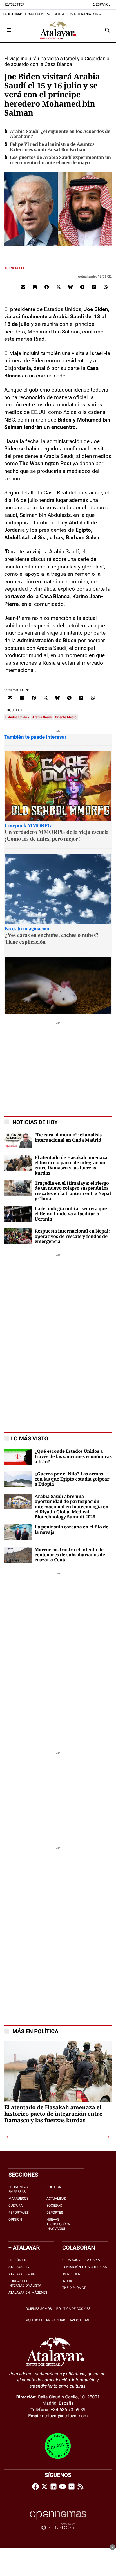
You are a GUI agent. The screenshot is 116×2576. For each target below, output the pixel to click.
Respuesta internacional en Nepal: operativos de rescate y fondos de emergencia (72, 1236)
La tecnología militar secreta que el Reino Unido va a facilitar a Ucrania (71, 1214)
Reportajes (19, 2213)
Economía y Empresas (19, 2189)
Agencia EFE (15, 268)
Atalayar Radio (22, 2274)
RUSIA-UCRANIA (79, 14)
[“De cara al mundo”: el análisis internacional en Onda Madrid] (18, 1140)
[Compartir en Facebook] (47, 287)
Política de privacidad (46, 2320)
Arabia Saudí (42, 717)
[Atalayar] (58, 30)
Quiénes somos (39, 2309)
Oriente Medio (66, 717)
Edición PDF (18, 2260)
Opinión (15, 2220)
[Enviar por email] (23, 287)
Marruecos (18, 2199)
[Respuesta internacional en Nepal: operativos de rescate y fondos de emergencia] (18, 1236)
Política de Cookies (73, 2309)
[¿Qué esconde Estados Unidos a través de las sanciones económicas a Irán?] (18, 1456)
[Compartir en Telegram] (82, 287)
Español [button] (103, 4)
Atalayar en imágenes (28, 2292)
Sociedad (54, 2206)
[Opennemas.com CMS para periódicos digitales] (58, 2520)
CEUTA (59, 14)
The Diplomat (74, 2288)
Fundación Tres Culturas (84, 2267)
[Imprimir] (35, 287)
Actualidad (56, 2199)
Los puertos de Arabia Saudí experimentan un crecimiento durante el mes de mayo (60, 160)
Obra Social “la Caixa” (82, 2260)
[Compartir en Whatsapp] (106, 287)
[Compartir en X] (59, 287)
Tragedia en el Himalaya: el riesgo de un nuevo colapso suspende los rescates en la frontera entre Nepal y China (73, 1191)
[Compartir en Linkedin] (94, 287)
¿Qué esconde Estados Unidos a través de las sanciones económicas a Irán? (73, 1457)
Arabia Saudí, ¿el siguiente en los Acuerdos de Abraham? (60, 134)
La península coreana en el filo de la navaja (72, 1530)
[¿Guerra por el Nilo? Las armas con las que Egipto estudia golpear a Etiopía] (18, 1479)
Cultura (16, 2206)
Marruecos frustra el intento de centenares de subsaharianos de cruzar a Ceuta (70, 1555)
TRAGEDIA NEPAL (38, 14)
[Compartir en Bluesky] (70, 287)
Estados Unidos (17, 717)
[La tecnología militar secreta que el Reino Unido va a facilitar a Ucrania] (18, 1213)
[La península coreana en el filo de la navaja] (18, 1532)
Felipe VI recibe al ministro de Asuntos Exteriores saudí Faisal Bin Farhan (52, 147)
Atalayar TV (19, 2267)
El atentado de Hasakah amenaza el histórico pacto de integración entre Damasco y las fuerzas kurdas (71, 1165)
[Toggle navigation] (9, 30)
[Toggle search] (107, 30)
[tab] (26, 2137)
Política (54, 2187)
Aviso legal (80, 2320)
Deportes (55, 2213)
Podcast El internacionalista (25, 2283)
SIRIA (97, 14)
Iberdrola (71, 2274)
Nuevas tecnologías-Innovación (58, 2224)
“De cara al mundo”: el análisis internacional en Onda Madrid (68, 1138)
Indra (67, 2281)
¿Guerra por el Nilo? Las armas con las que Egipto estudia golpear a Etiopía (72, 1479)
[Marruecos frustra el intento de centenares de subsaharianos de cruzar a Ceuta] (18, 1554)
